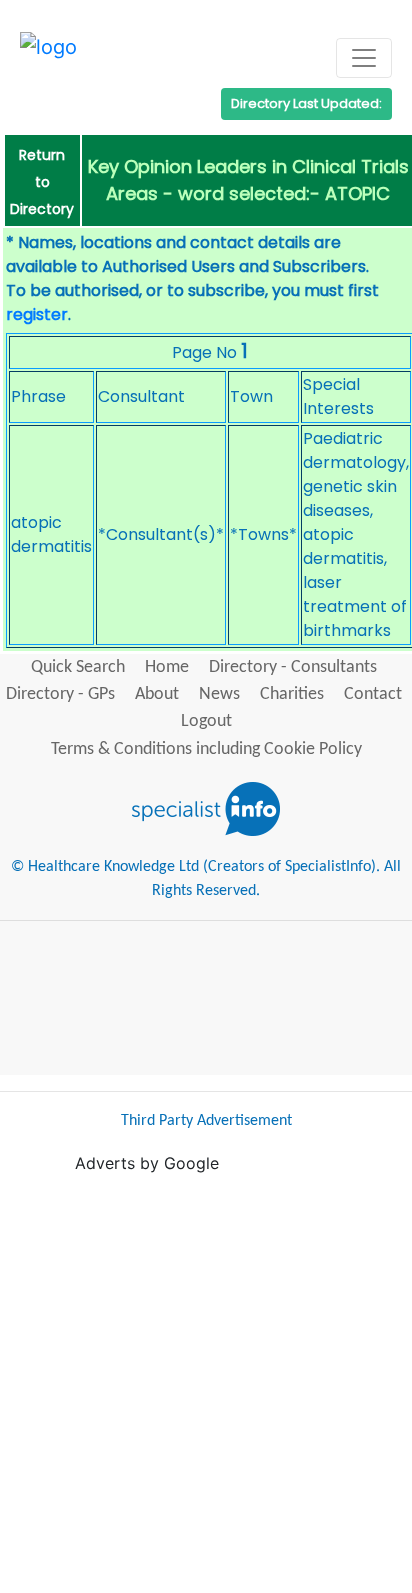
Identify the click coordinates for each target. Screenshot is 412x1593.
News (219, 694)
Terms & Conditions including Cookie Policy (206, 749)
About (157, 694)
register (37, 314)
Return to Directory (42, 182)
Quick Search (78, 667)
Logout (206, 721)
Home (167, 667)
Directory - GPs (60, 694)
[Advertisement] (206, 1381)
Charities (292, 694)
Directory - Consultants (293, 667)
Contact (373, 694)
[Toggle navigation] (364, 58)
